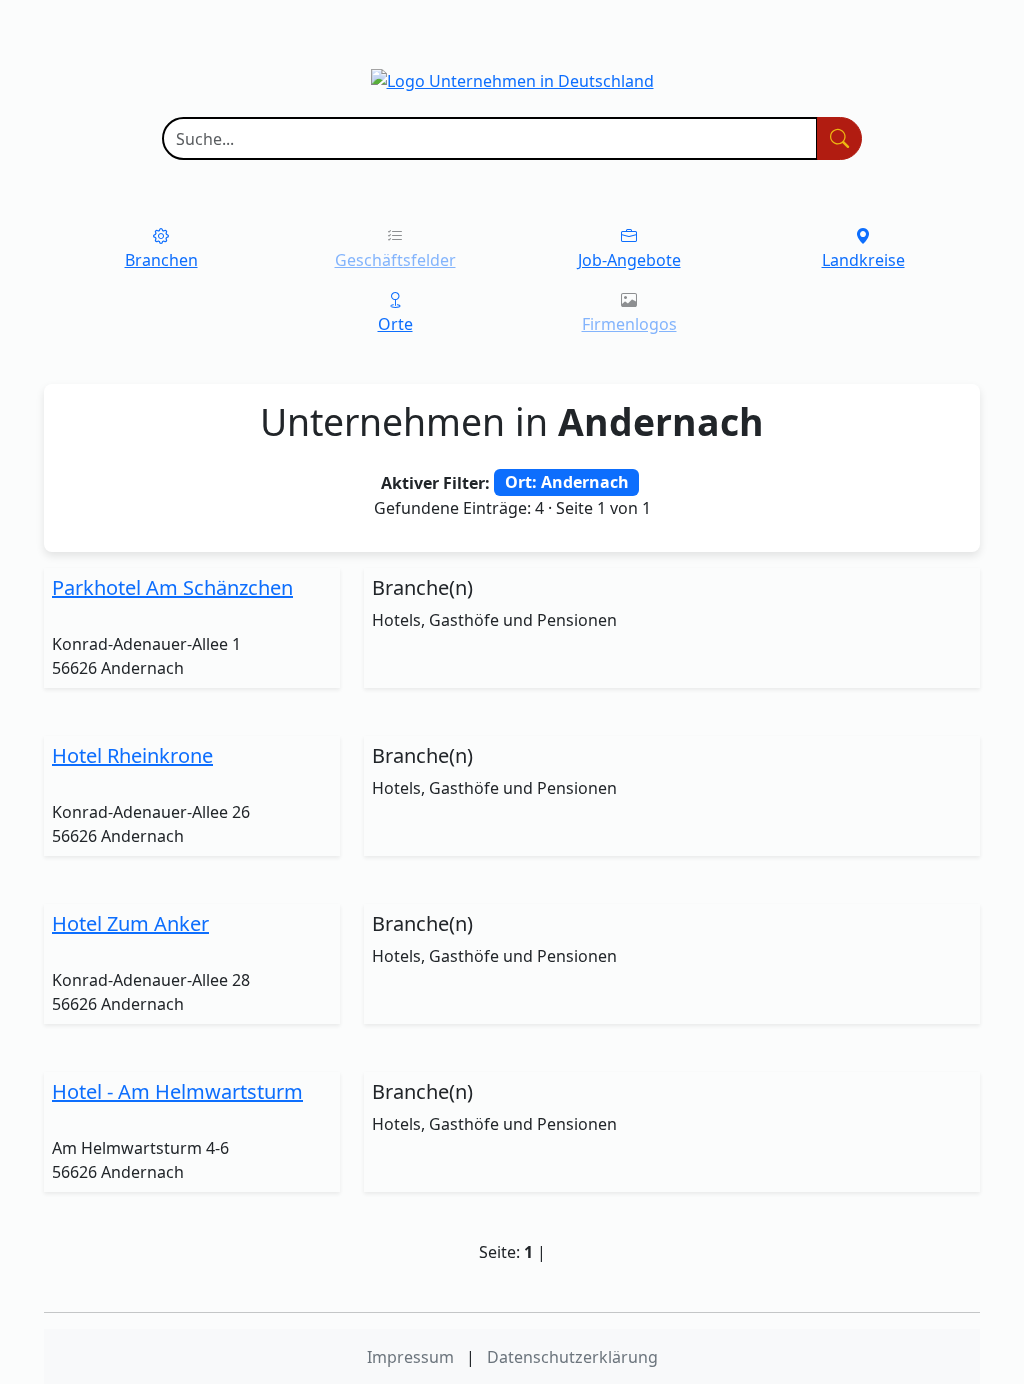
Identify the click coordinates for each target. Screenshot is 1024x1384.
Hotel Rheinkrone (132, 755)
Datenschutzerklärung (572, 1357)
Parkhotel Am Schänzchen (172, 587)
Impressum (410, 1357)
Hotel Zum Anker (130, 923)
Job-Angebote (629, 260)
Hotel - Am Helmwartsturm (177, 1091)
